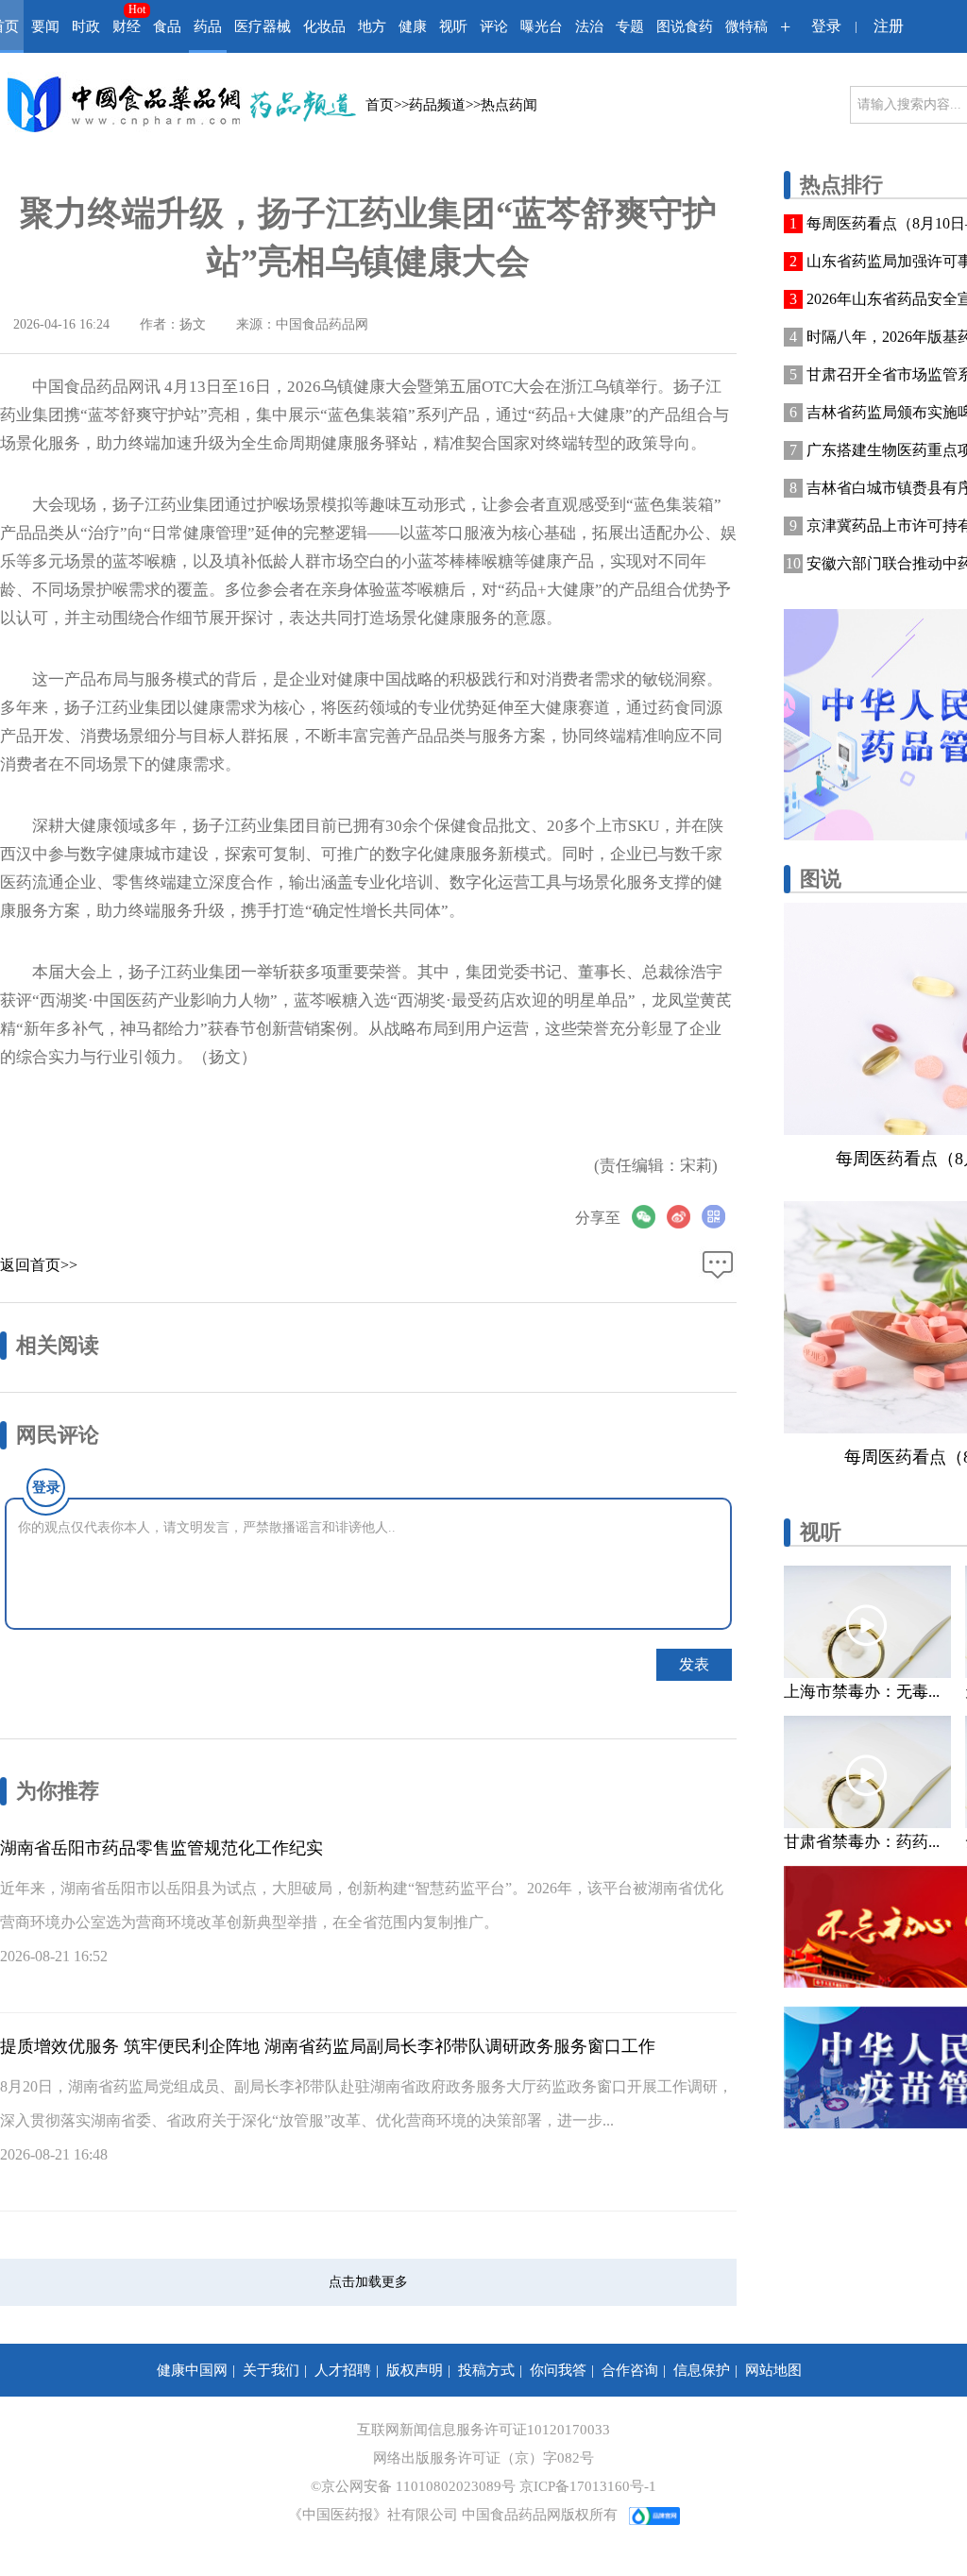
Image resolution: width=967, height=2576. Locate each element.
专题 (630, 26)
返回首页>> (39, 1265)
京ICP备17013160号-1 (588, 2486)
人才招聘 (343, 2370)
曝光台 (542, 26)
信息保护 (702, 2370)
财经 (127, 26)
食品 (167, 26)
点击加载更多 (368, 2282)
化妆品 (324, 26)
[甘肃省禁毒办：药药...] (867, 1772)
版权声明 (415, 2370)
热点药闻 (509, 105)
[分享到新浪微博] (684, 1217)
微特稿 (746, 26)
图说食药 (685, 26)
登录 (826, 26)
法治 (589, 26)
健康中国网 (192, 2370)
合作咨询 (630, 2370)
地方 (372, 26)
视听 (453, 26)
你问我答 (558, 2370)
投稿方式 (486, 2370)
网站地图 (773, 2370)
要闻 (45, 26)
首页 (380, 105)
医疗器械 (263, 26)
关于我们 (271, 2370)
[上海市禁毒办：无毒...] (867, 1622)
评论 (494, 26)
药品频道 (437, 105)
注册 (889, 26)
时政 (86, 26)
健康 (413, 26)
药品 (208, 26)
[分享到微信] (649, 1217)
